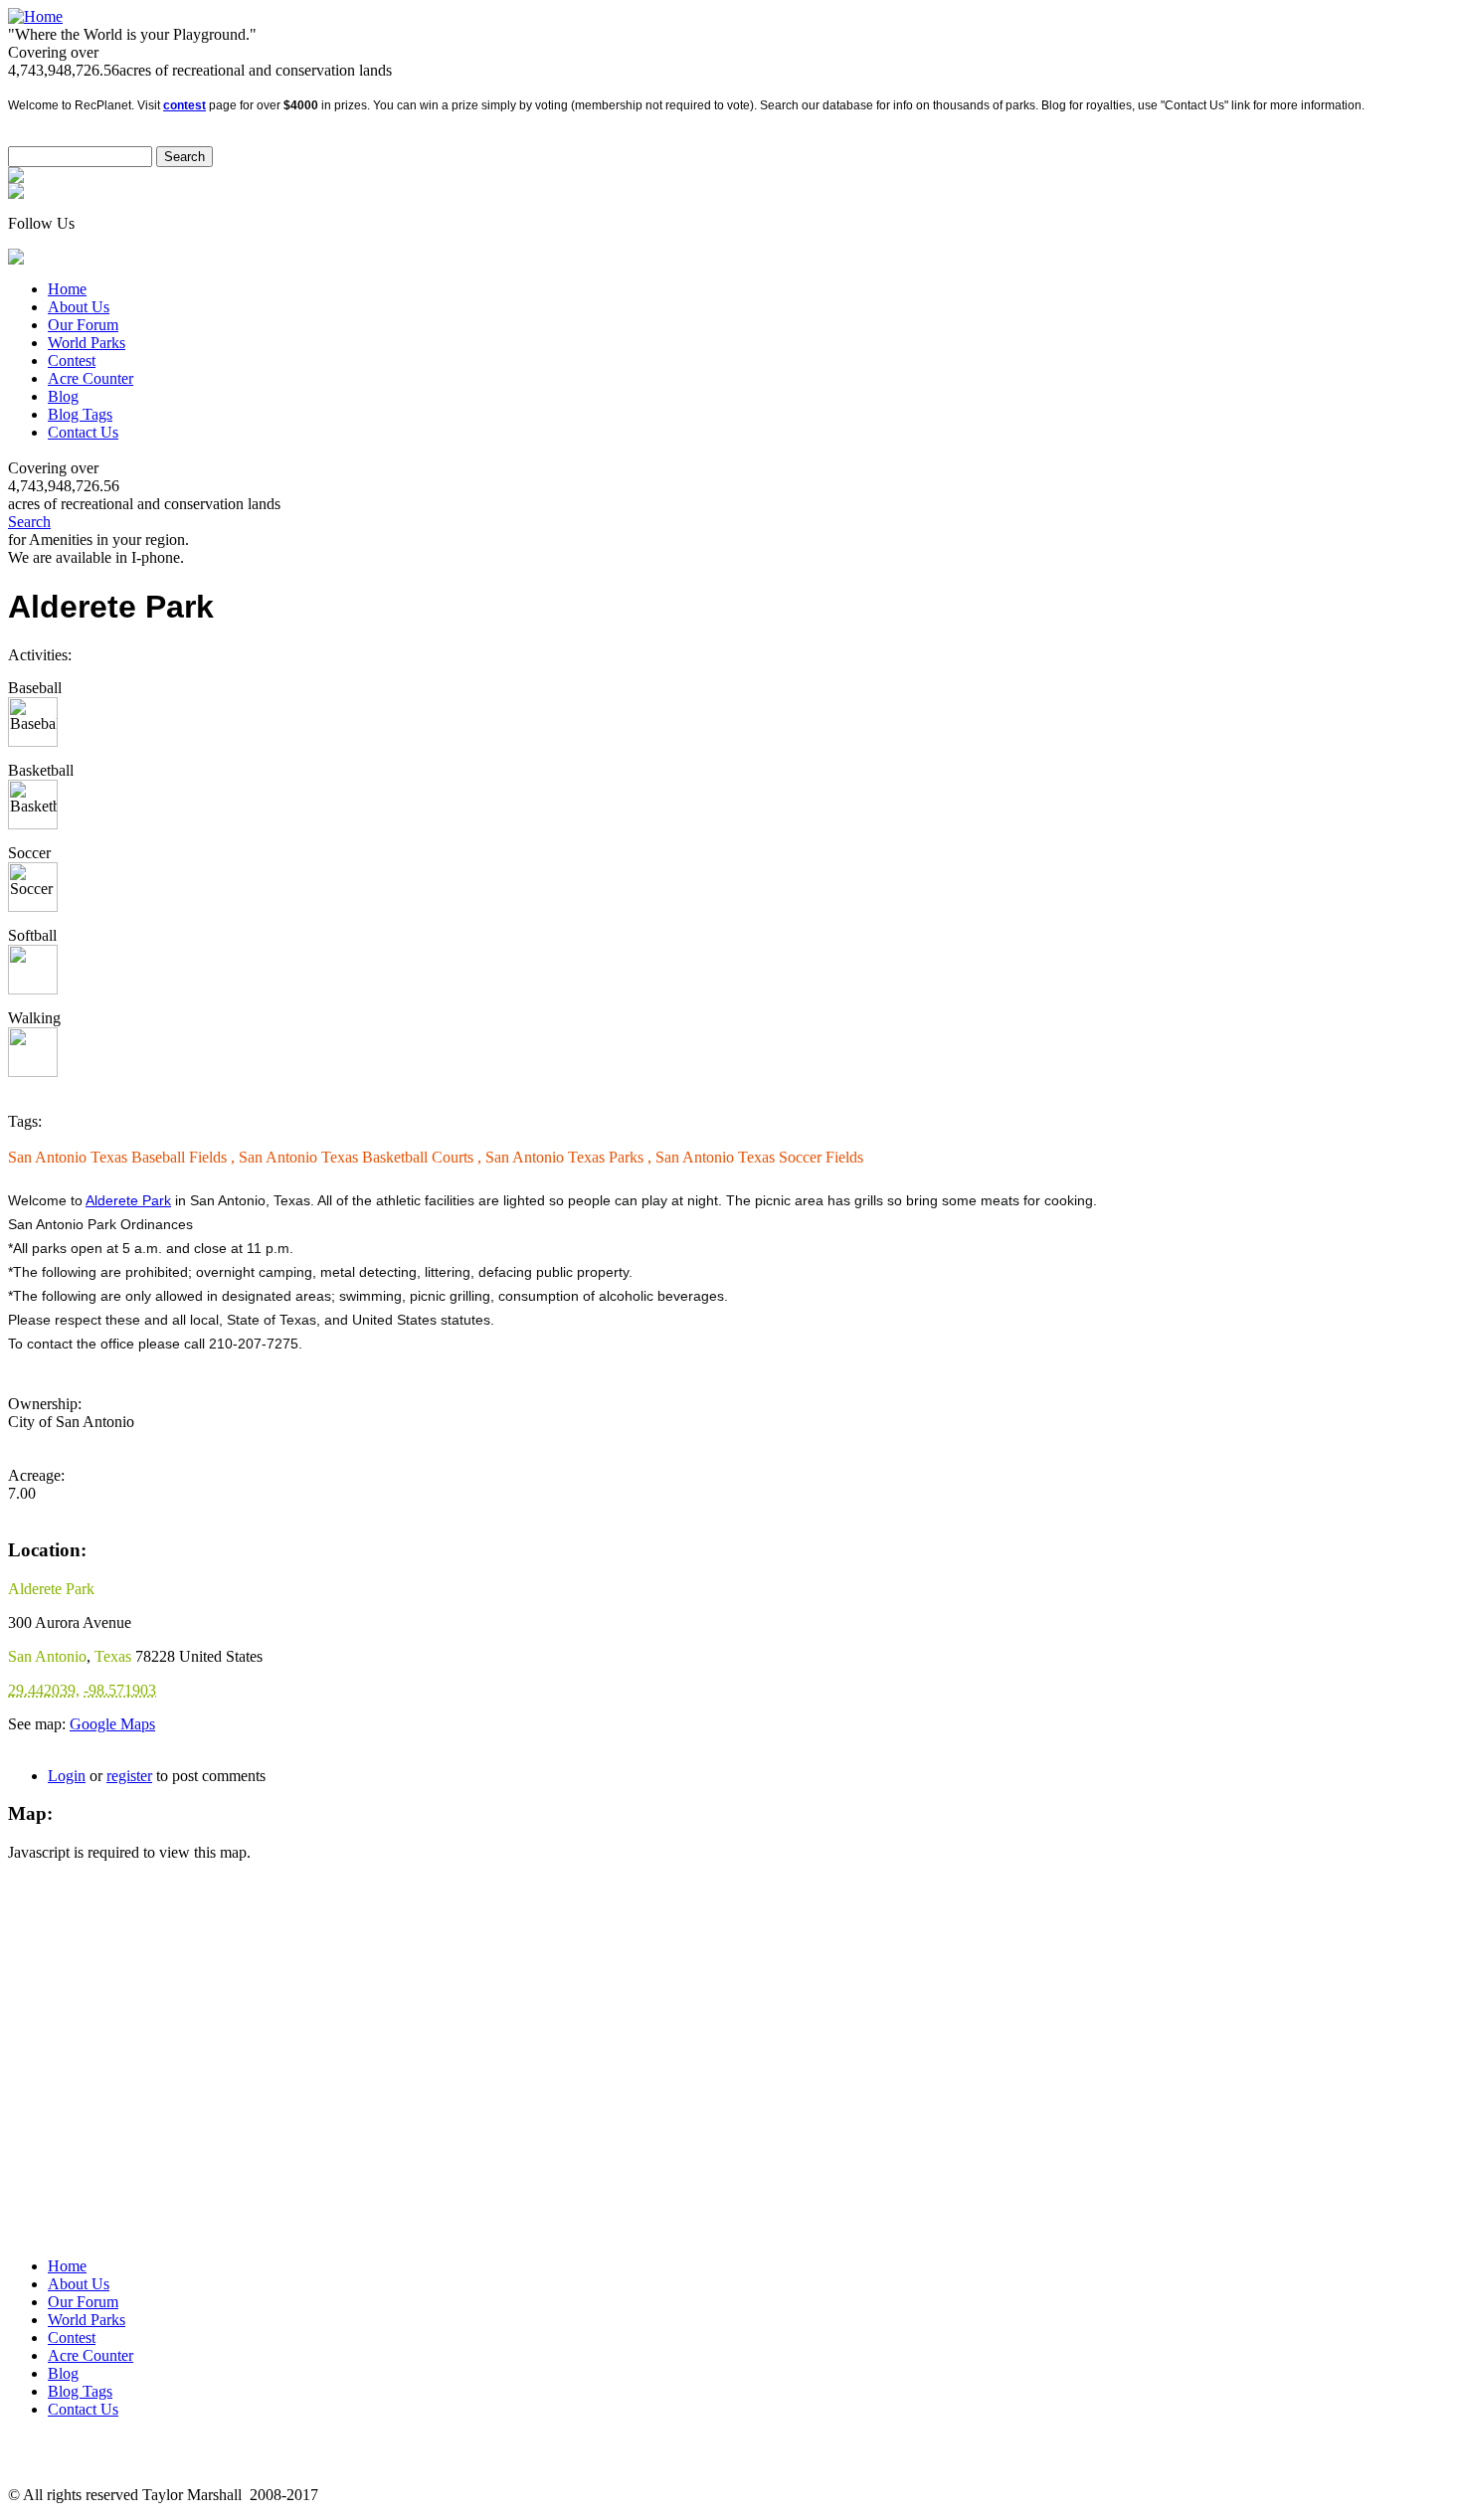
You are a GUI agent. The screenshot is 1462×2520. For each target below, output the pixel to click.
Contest (72, 360)
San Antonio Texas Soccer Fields (759, 1157)
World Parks (87, 343)
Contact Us (83, 432)
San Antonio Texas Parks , (570, 1157)
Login (67, 1776)
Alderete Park (128, 1200)
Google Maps (112, 1724)
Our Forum (83, 325)
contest (184, 105)
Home (67, 289)
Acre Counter (91, 378)
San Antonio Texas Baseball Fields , (123, 1157)
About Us (79, 307)
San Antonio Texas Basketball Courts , (362, 1157)
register (129, 1776)
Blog (63, 396)
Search (29, 522)
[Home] (35, 16)
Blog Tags (80, 414)
